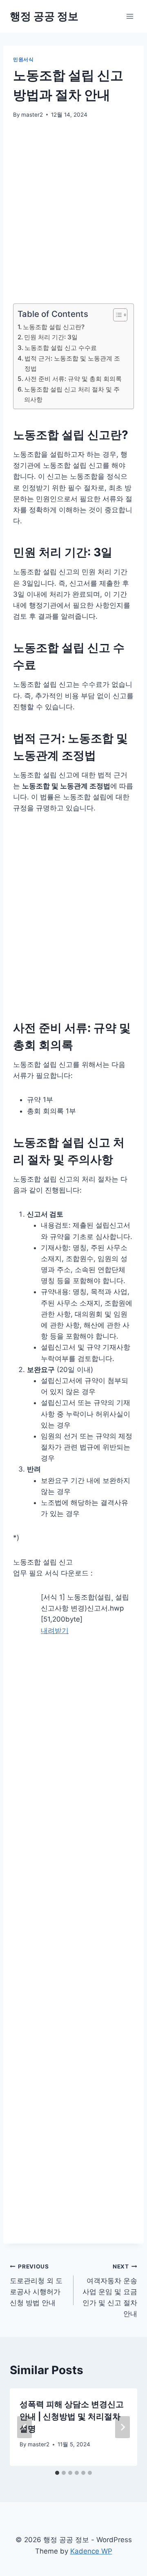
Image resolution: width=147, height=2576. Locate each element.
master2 (32, 115)
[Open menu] (130, 16)
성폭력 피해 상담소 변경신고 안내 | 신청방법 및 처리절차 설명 (72, 2417)
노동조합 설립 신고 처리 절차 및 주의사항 (72, 394)
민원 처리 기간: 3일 (51, 337)
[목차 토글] (116, 315)
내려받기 (55, 1631)
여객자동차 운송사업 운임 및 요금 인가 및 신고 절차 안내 (110, 2291)
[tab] (57, 2473)
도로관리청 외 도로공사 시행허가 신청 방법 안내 (36, 2285)
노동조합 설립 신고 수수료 (61, 348)
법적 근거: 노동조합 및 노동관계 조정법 (72, 363)
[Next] (122, 2427)
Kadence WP (91, 2551)
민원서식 (23, 59)
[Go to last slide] (24, 2427)
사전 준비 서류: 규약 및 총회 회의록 (73, 379)
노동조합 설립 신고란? (54, 327)
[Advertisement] (73, 206)
